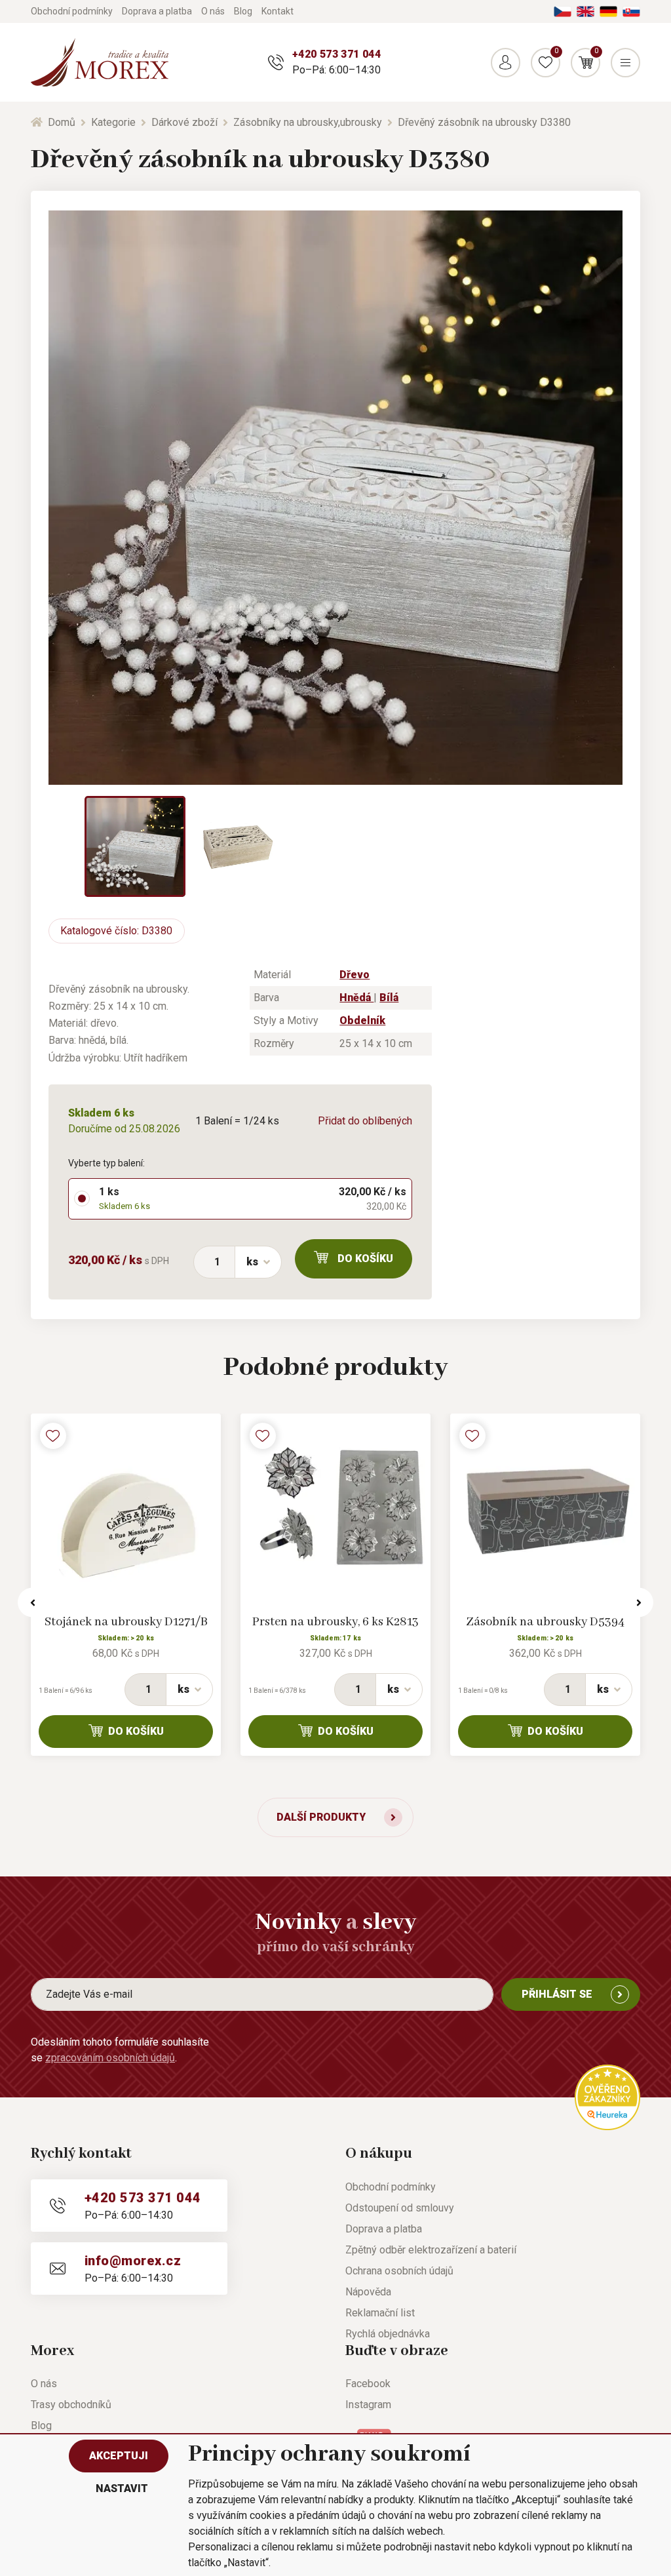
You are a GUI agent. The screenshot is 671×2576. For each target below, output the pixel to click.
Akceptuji (119, 2456)
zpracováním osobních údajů (110, 2058)
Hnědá (356, 998)
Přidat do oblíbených (365, 1121)
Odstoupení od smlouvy (400, 2208)
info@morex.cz (133, 2261)
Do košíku (365, 1258)
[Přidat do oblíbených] (53, 1436)
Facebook (368, 2384)
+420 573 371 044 (336, 54)
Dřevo (355, 975)
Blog (243, 11)
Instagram (368, 2405)
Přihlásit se (557, 1994)
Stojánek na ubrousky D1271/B (126, 1622)
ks (252, 1262)
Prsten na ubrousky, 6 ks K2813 (335, 1622)
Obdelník (362, 1020)
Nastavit (122, 2488)
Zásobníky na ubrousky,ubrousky (308, 122)
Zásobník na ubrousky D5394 (545, 1622)
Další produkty (321, 1817)
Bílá (389, 998)
